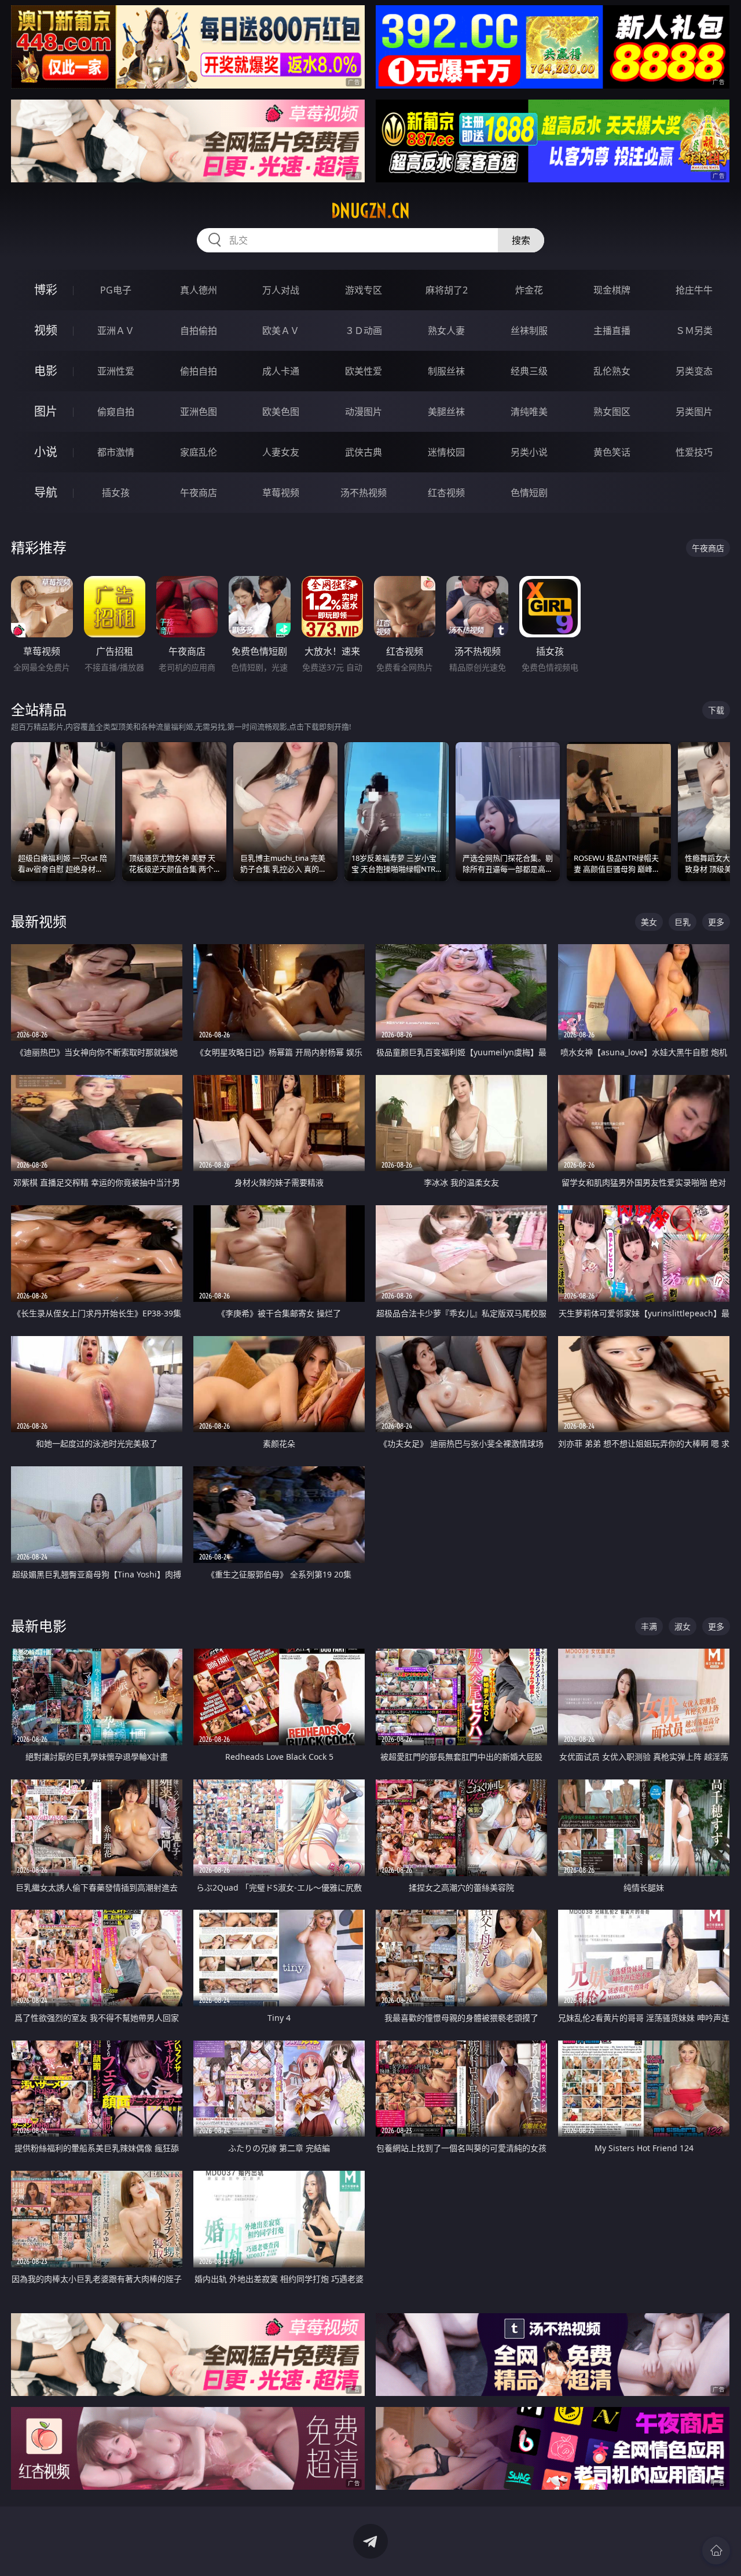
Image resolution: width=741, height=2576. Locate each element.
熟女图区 (612, 412)
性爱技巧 (694, 452)
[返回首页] (716, 2551)
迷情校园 (446, 452)
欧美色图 (281, 412)
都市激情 (116, 452)
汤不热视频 (364, 493)
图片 (46, 411)
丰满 (649, 1626)
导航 (46, 492)
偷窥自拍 (116, 412)
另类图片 (694, 412)
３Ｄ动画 (364, 331)
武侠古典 (364, 452)
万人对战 (281, 290)
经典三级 (529, 371)
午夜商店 (199, 493)
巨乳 (683, 922)
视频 (46, 330)
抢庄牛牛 (694, 290)
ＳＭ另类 (694, 331)
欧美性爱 (364, 371)
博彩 (46, 290)
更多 (716, 922)
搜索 (521, 240)
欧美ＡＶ (281, 331)
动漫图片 (364, 412)
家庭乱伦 (199, 452)
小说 (46, 452)
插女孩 (116, 493)
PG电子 (116, 290)
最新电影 (39, 1626)
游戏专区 (364, 290)
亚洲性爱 (116, 371)
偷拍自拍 (199, 371)
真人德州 (199, 290)
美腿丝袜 (446, 412)
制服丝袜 (446, 371)
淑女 (683, 1626)
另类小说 (529, 452)
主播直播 (612, 331)
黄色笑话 (612, 452)
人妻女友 (281, 452)
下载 (716, 710)
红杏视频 (446, 493)
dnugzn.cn (370, 211)
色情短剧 (529, 493)
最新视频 (39, 921)
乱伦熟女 (612, 371)
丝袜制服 (529, 331)
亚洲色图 (199, 412)
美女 (649, 922)
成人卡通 (281, 371)
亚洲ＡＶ (116, 331)
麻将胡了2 (447, 290)
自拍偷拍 (199, 331)
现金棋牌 (612, 290)
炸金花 (529, 290)
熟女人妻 (446, 331)
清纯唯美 (529, 412)
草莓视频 (281, 493)
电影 (46, 371)
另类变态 (694, 371)
